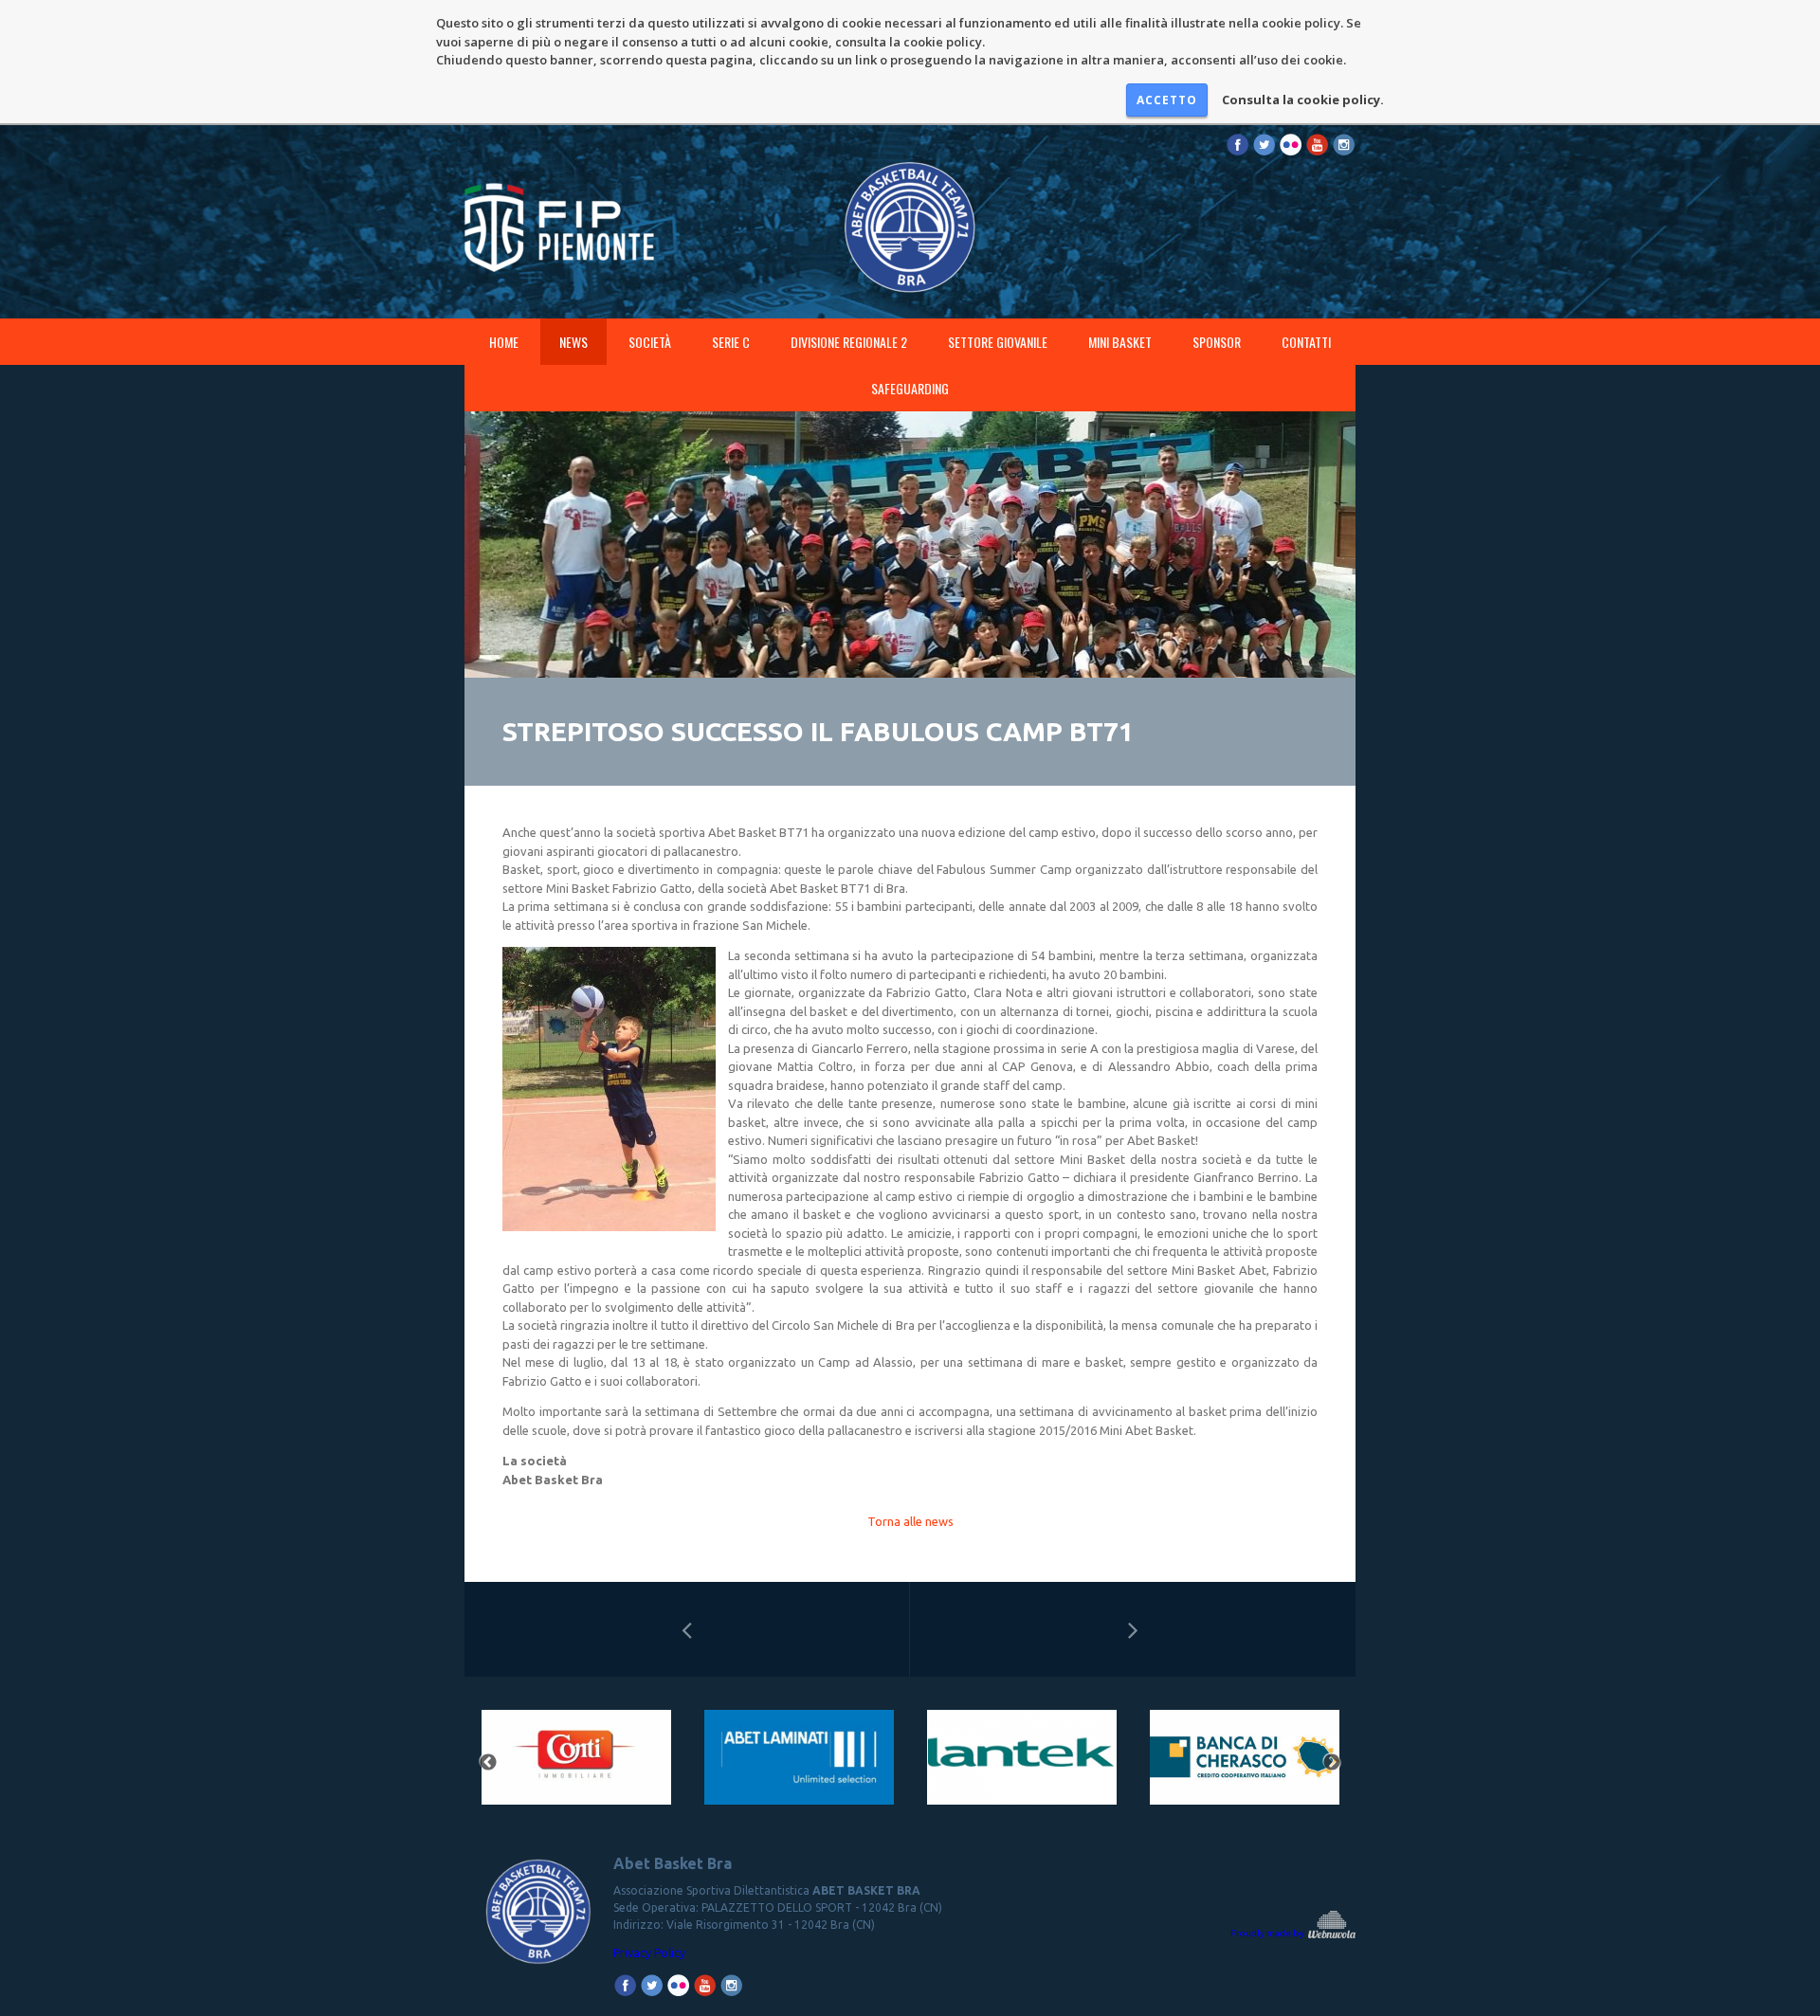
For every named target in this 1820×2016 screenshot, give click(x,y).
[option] (576, 1763)
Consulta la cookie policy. (1303, 100)
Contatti (1306, 342)
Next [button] (1332, 1763)
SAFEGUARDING (910, 388)
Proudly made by (1268, 1933)
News (573, 342)
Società (650, 342)
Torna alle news (910, 1521)
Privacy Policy (649, 1953)
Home (504, 342)
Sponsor (1217, 342)
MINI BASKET (1120, 342)
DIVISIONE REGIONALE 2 (849, 342)
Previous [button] (488, 1763)
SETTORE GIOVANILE (998, 342)
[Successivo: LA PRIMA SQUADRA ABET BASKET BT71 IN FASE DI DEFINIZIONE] (1133, 1629)
